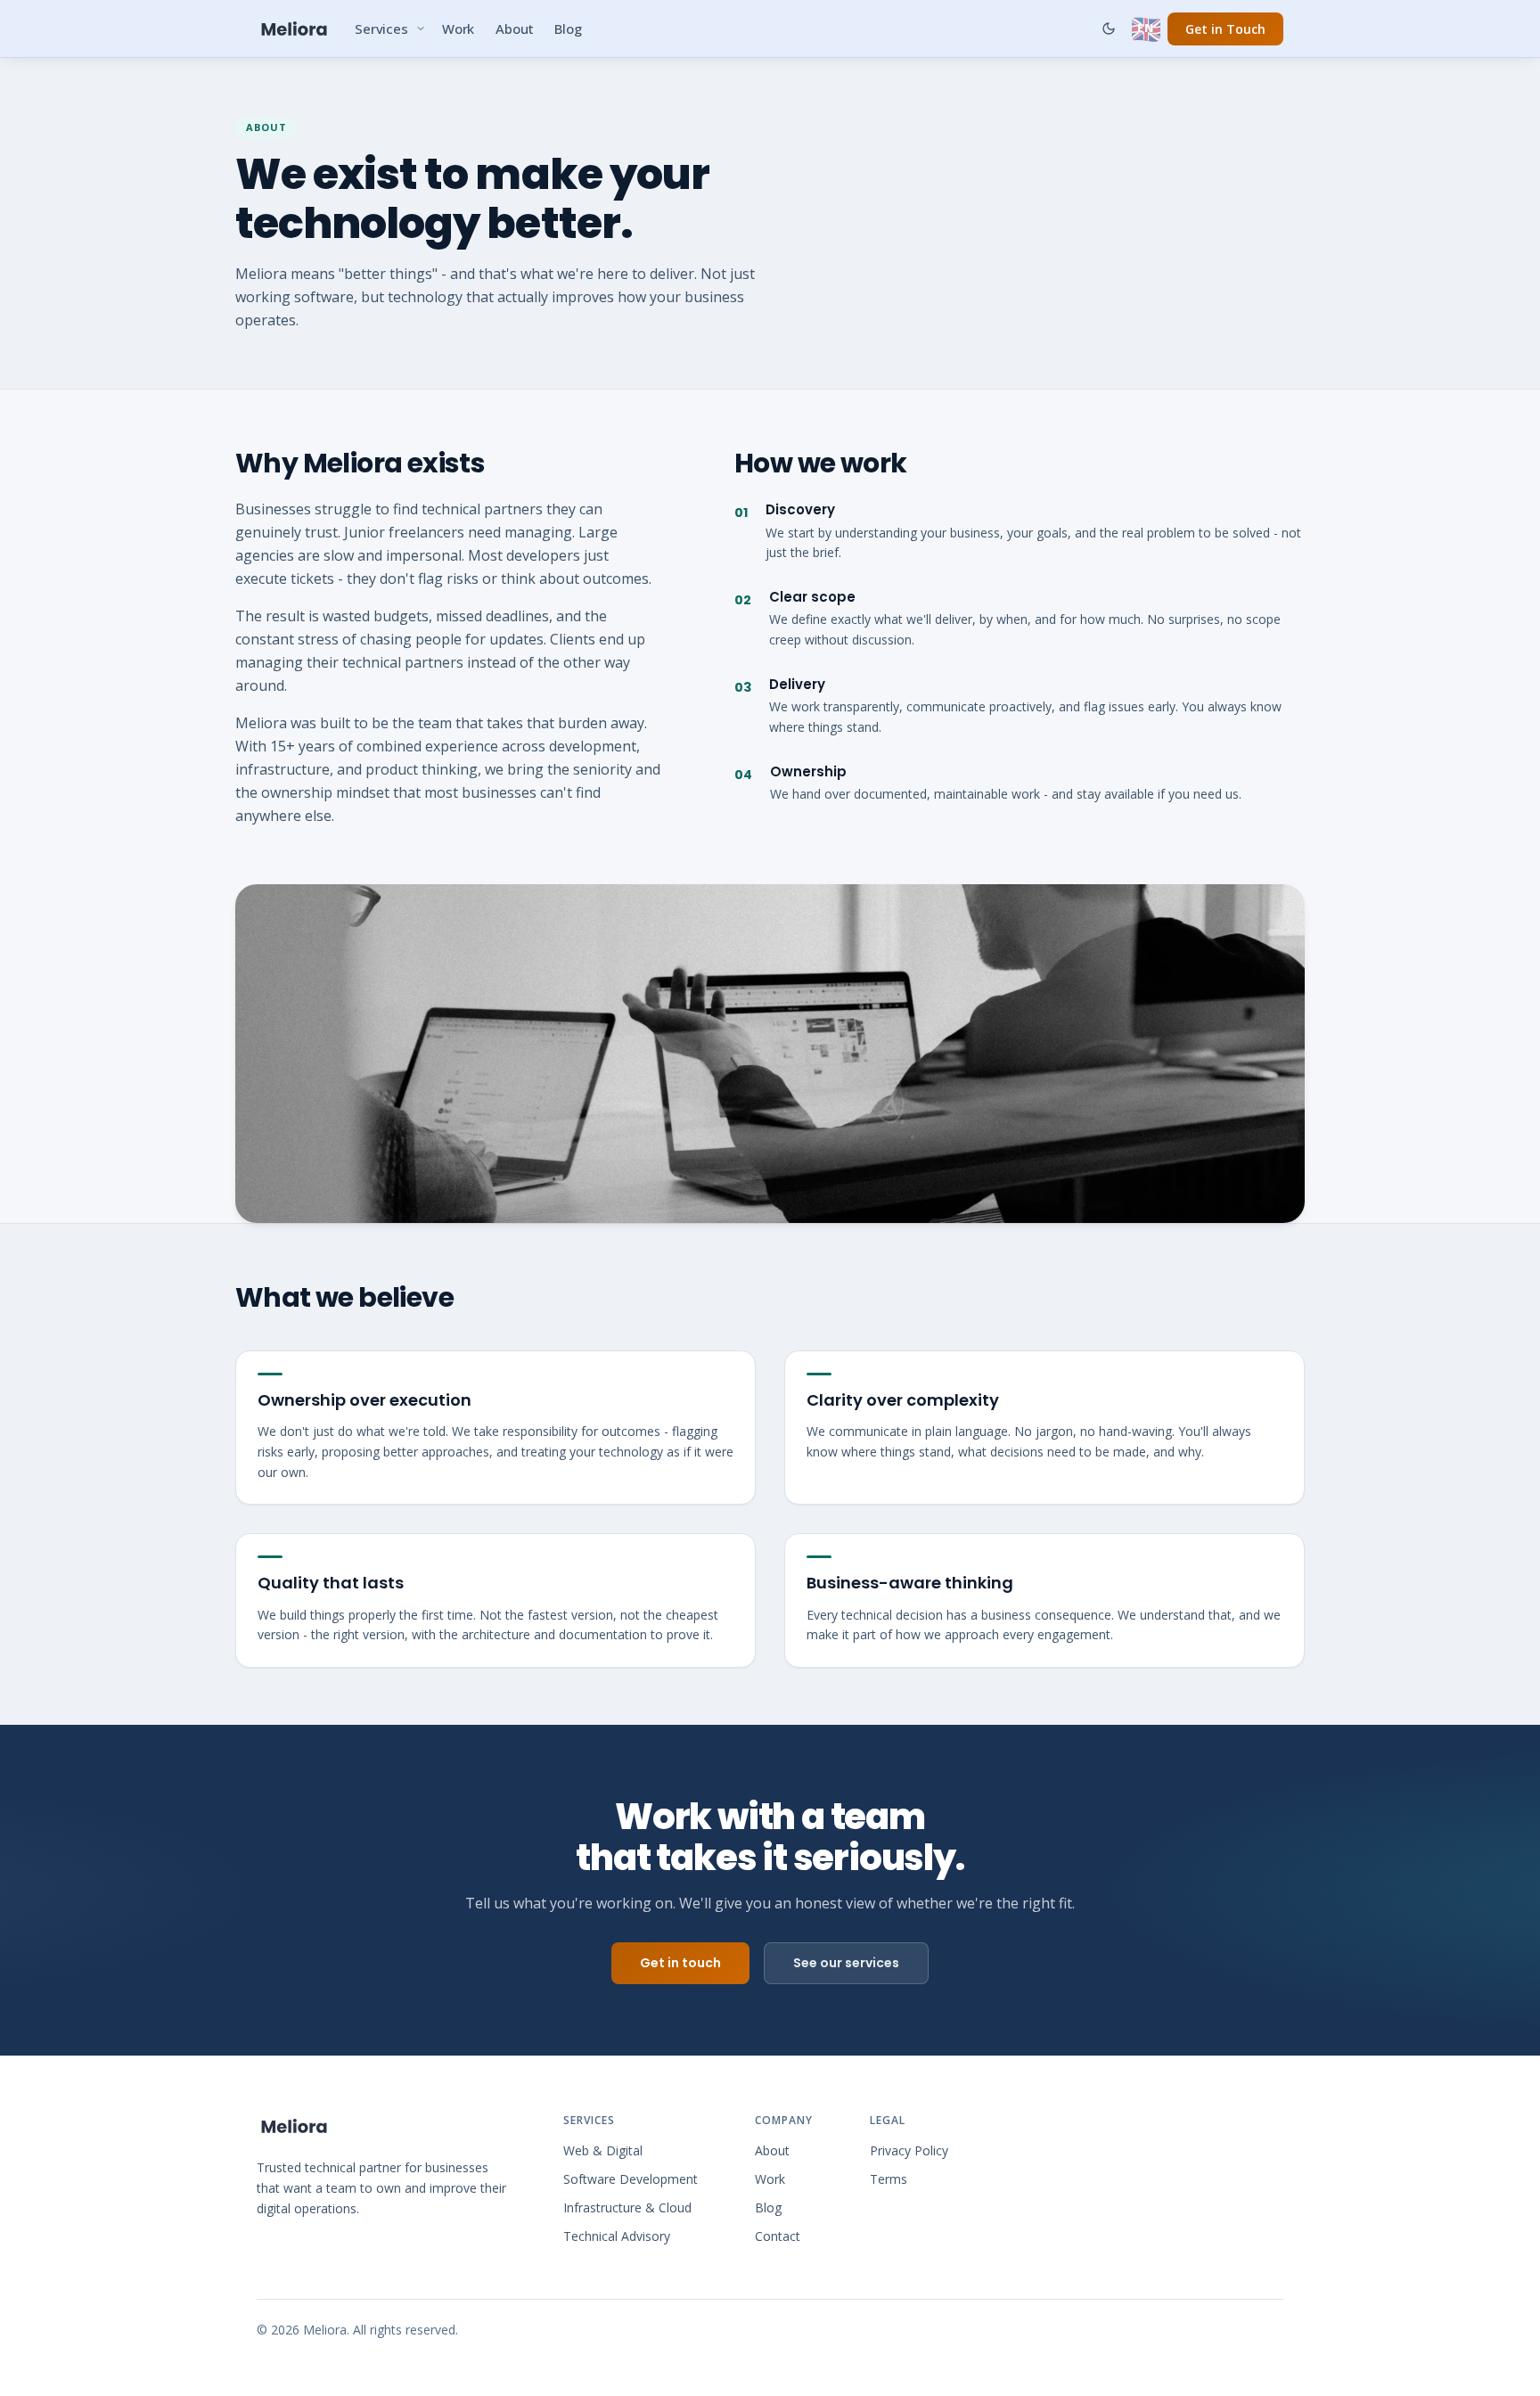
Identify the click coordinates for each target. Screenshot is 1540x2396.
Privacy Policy (909, 2150)
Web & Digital (603, 2150)
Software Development (631, 2179)
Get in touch (680, 1963)
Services (381, 29)
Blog (568, 29)
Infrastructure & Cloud (627, 2207)
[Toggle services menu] (421, 29)
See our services (846, 1963)
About (514, 29)
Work (458, 29)
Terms (889, 2179)
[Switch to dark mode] (1109, 29)
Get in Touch (1225, 29)
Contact (778, 2236)
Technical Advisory (617, 2236)
